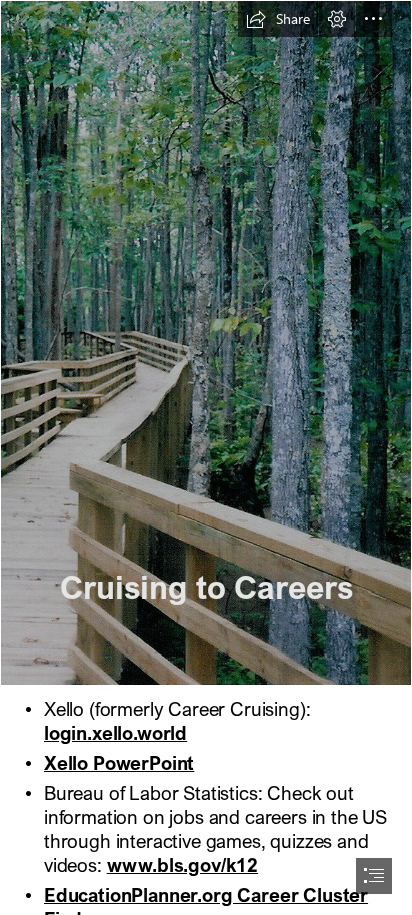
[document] (206, 457)
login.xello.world (115, 732)
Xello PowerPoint (119, 762)
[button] (278, 19)
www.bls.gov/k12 (182, 864)
